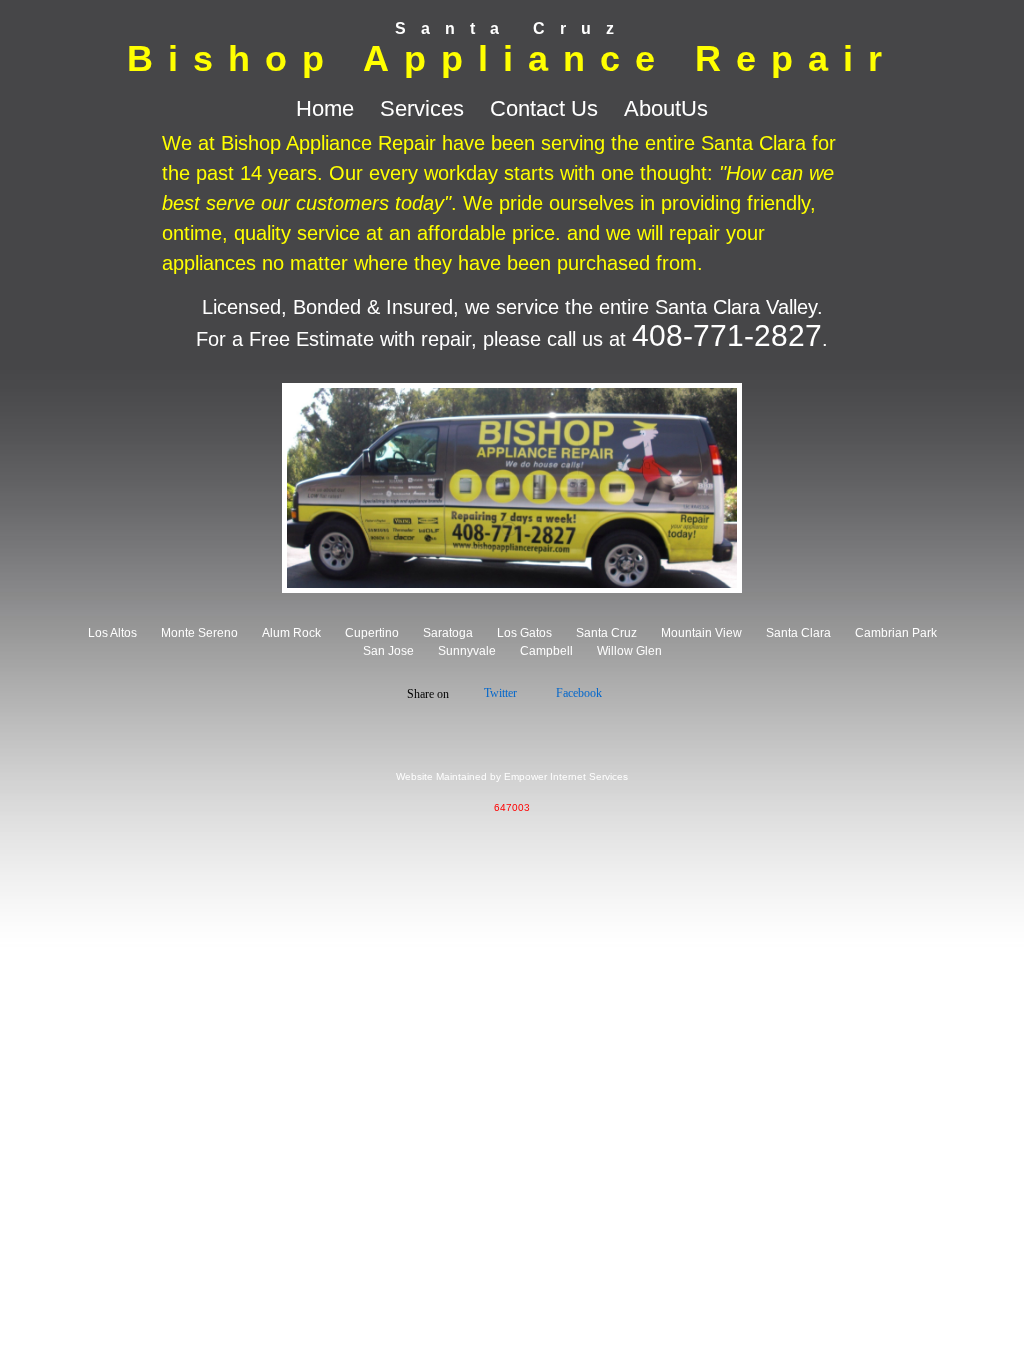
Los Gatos (524, 633)
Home (328, 108)
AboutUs (666, 108)
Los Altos (112, 633)
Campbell (546, 651)
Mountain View (701, 633)
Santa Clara (798, 633)
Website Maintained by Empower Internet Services (512, 776)
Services (425, 108)
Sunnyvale (467, 651)
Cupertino (372, 633)
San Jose (388, 651)
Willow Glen (629, 651)
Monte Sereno (199, 633)
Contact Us (547, 108)
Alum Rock (291, 633)
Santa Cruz (606, 633)
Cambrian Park (896, 633)
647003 (512, 807)
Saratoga (448, 633)
